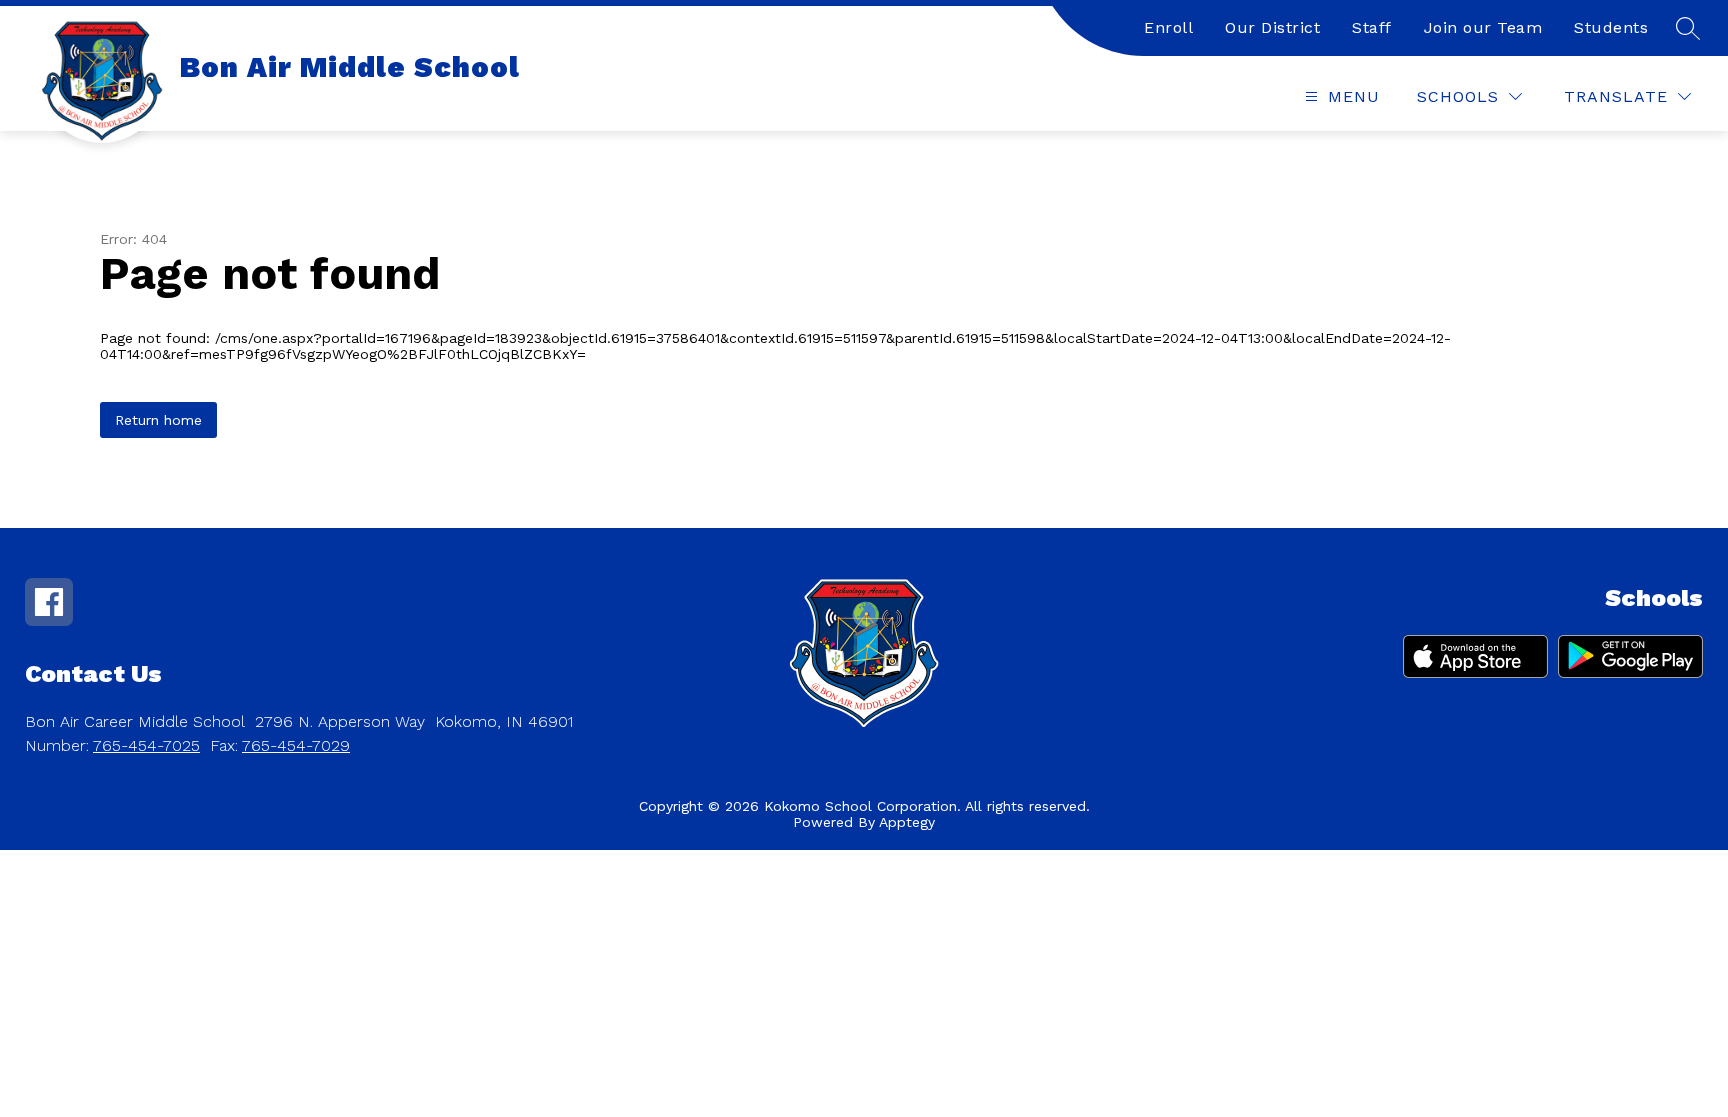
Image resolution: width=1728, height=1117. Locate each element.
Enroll (1168, 27)
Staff (1372, 27)
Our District (1272, 27)
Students (1611, 27)
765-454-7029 (296, 745)
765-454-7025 (146, 745)
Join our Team (1483, 27)
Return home (158, 420)
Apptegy (907, 822)
